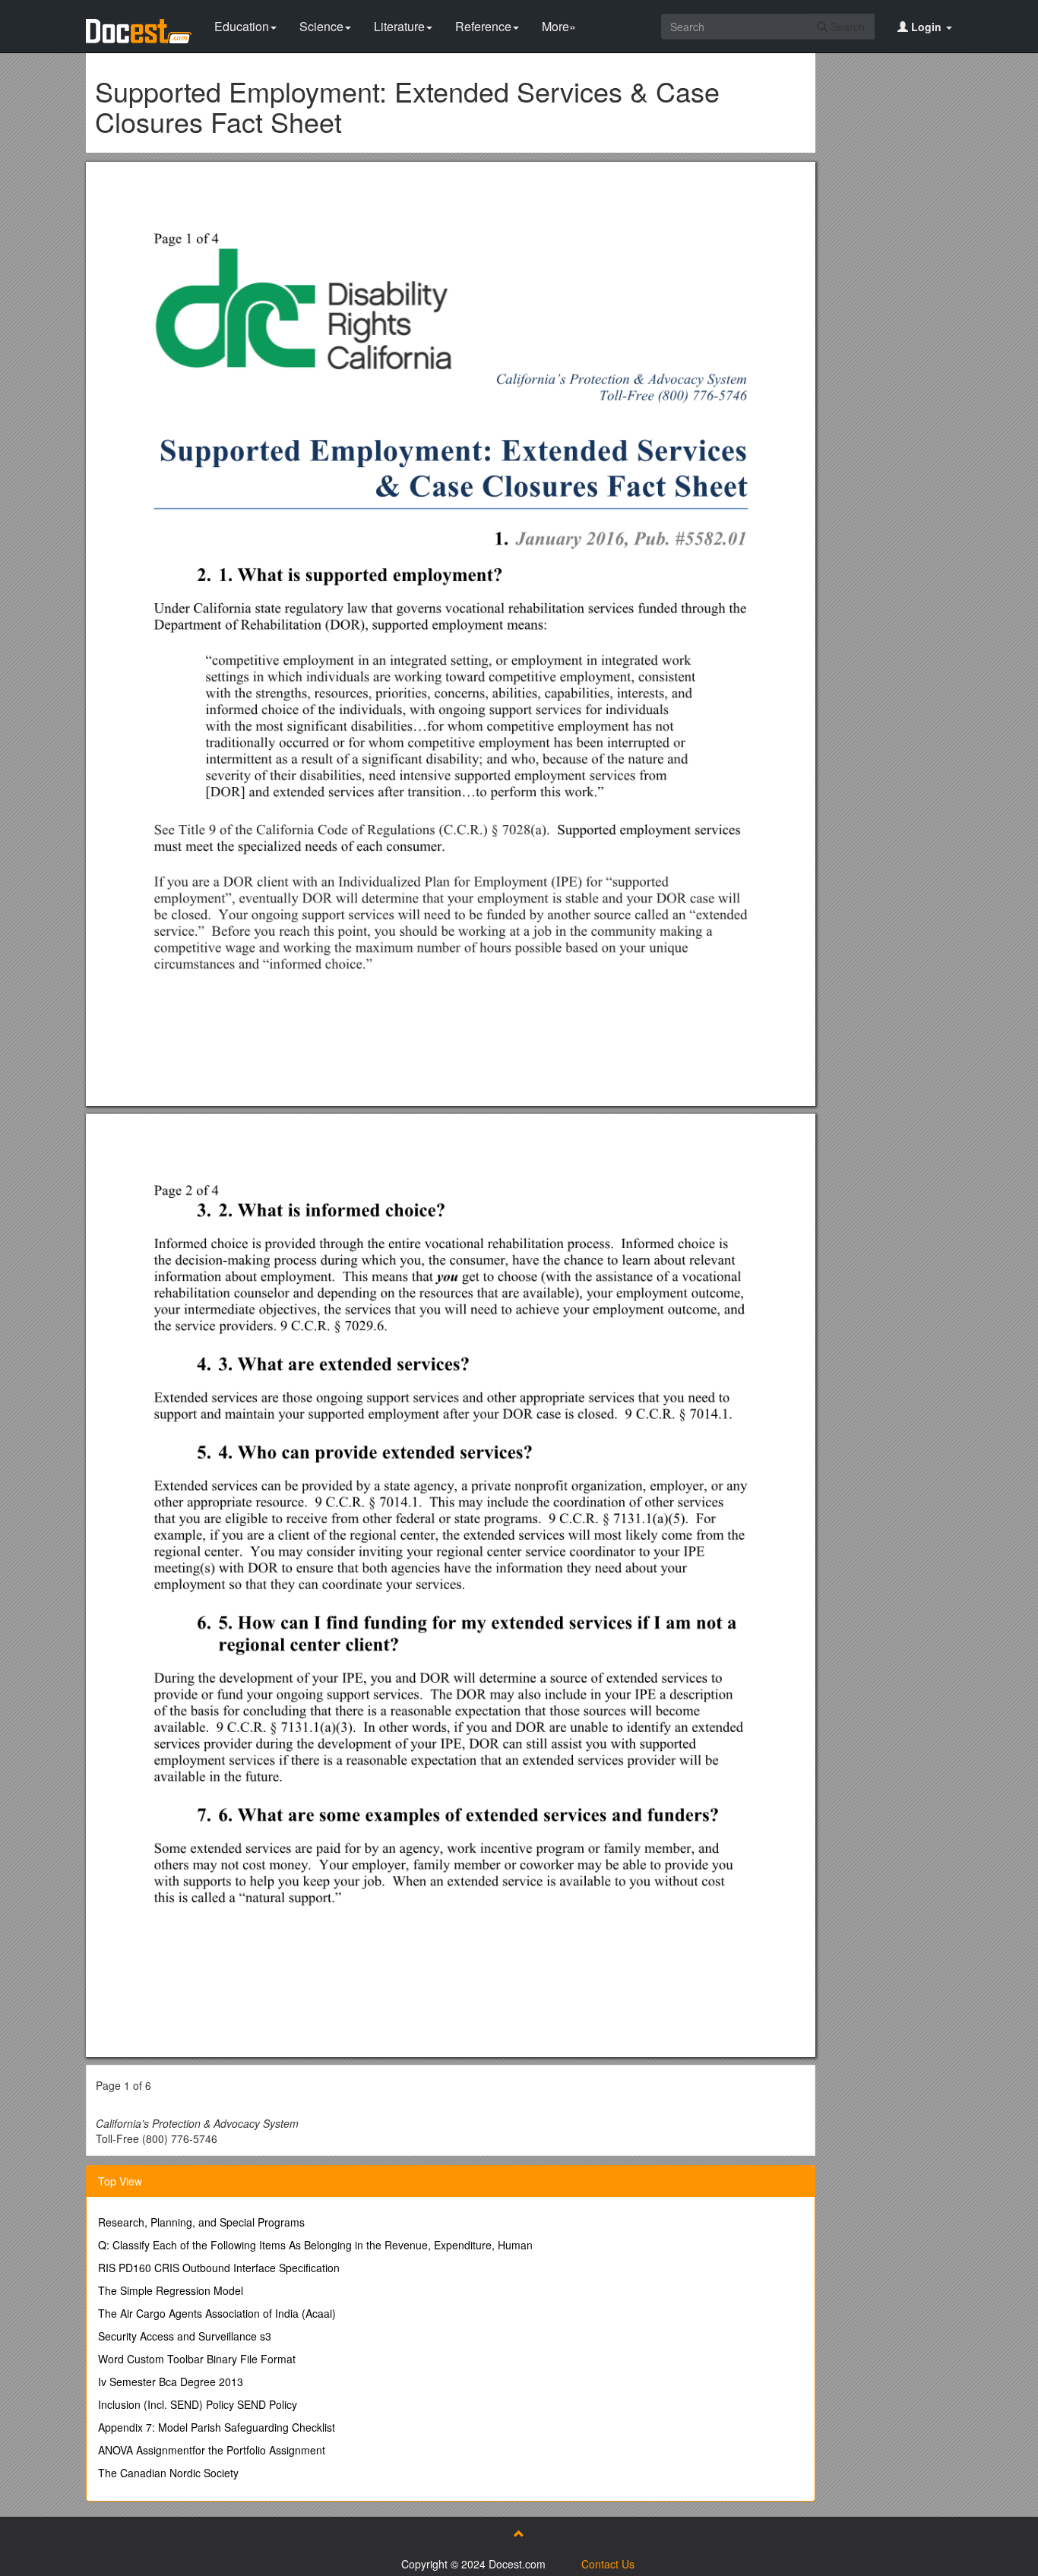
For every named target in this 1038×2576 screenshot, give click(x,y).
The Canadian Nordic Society (168, 2473)
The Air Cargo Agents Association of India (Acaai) (217, 2313)
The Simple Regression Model (171, 2290)
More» (559, 26)
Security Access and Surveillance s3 (185, 2336)
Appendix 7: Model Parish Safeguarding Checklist (217, 2427)
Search (846, 27)
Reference (483, 26)
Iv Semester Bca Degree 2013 (171, 2382)
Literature (399, 26)
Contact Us (608, 2564)
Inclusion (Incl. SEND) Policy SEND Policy (198, 2404)
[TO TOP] (519, 2533)
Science (321, 26)
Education (242, 26)
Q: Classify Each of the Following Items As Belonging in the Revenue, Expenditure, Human (315, 2245)
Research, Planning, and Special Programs (201, 2222)
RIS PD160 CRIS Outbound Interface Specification (219, 2268)
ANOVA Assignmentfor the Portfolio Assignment (212, 2450)
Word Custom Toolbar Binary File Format (197, 2359)
